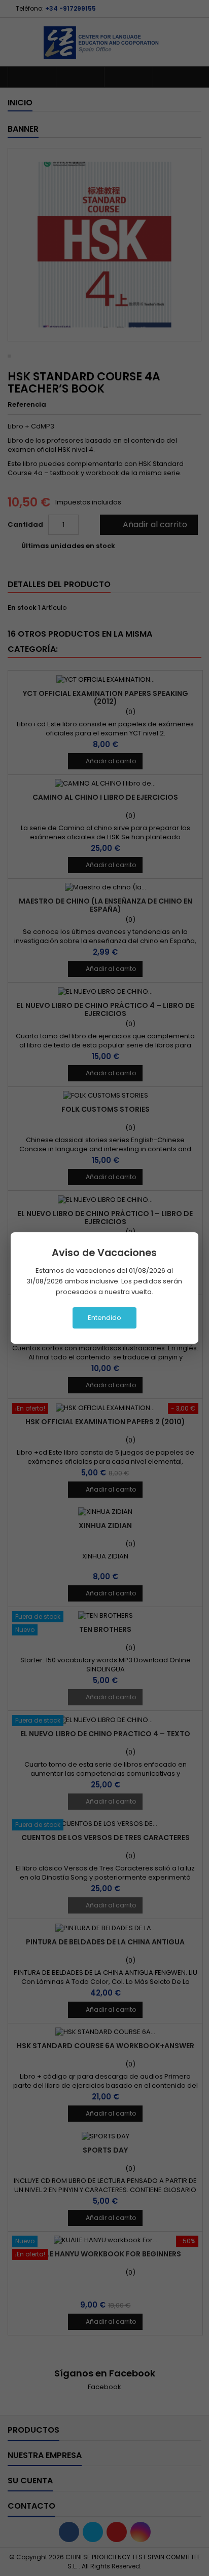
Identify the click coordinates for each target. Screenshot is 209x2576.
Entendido (104, 1318)
